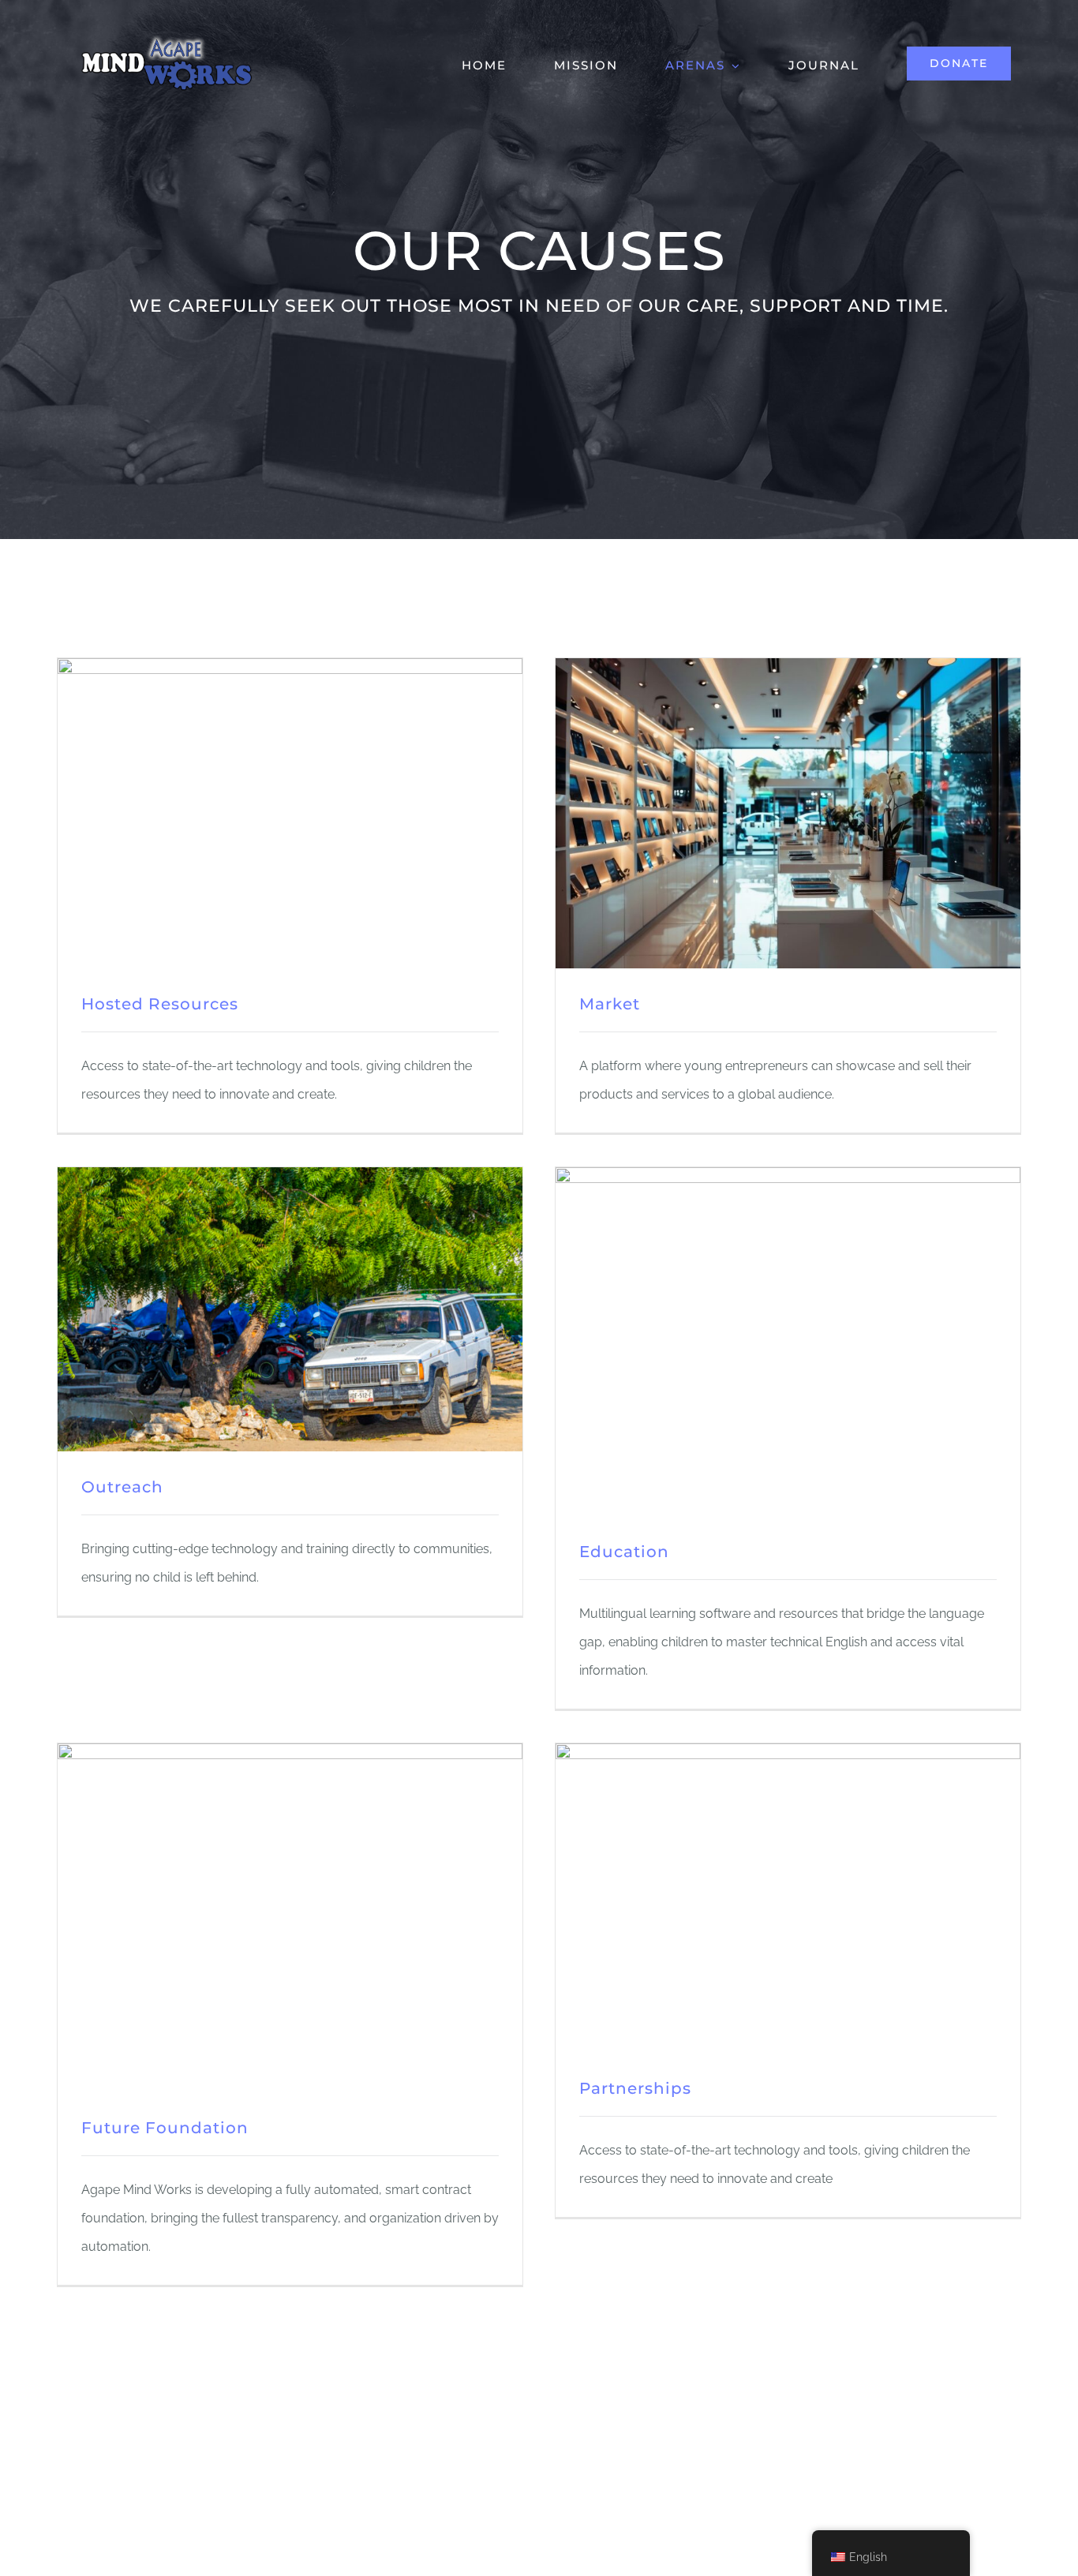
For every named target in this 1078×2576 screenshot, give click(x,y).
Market (610, 1004)
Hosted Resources (160, 1004)
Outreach (122, 1487)
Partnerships (635, 2088)
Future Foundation (165, 2128)
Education (624, 1552)
